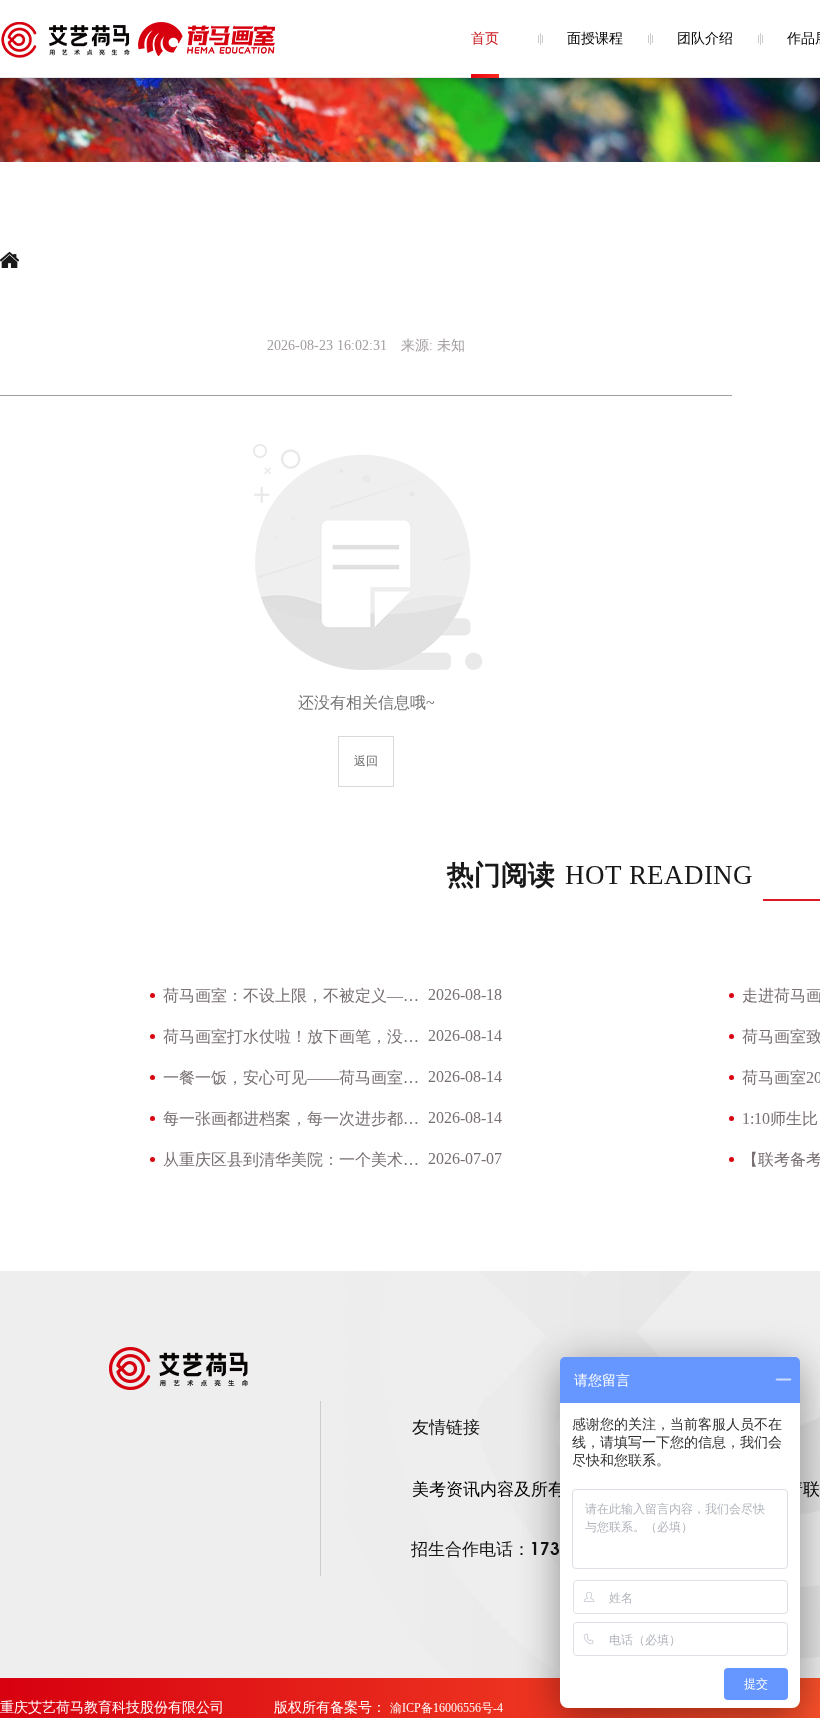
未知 (451, 345)
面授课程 (595, 38)
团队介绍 (705, 38)
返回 (366, 761)
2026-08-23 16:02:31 (327, 345)
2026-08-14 (465, 1035)
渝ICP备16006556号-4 (446, 1708)
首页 (485, 38)
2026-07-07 (465, 1158)
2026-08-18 (465, 994)
